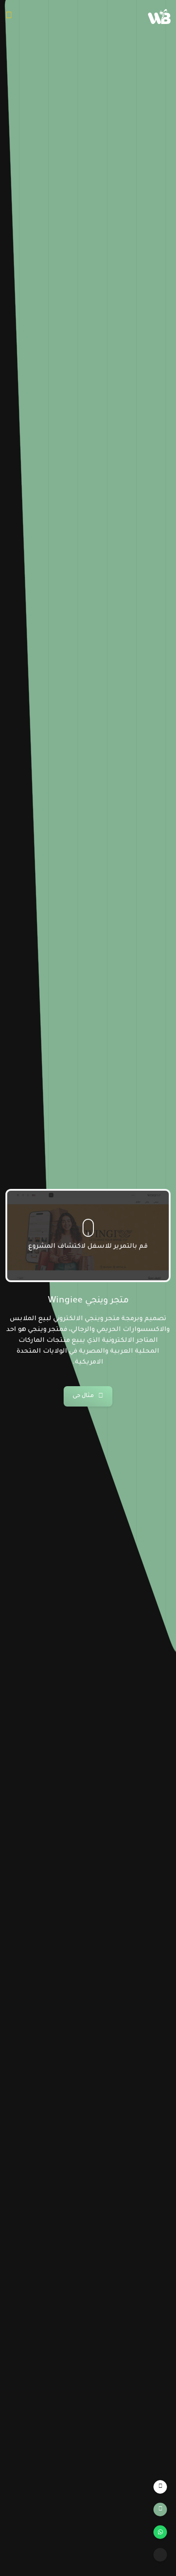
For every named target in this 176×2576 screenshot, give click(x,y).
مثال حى (83, 1396)
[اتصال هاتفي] (160, 2509)
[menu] (9, 17)
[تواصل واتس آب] (160, 2532)
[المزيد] (160, 2555)
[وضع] (160, 2487)
